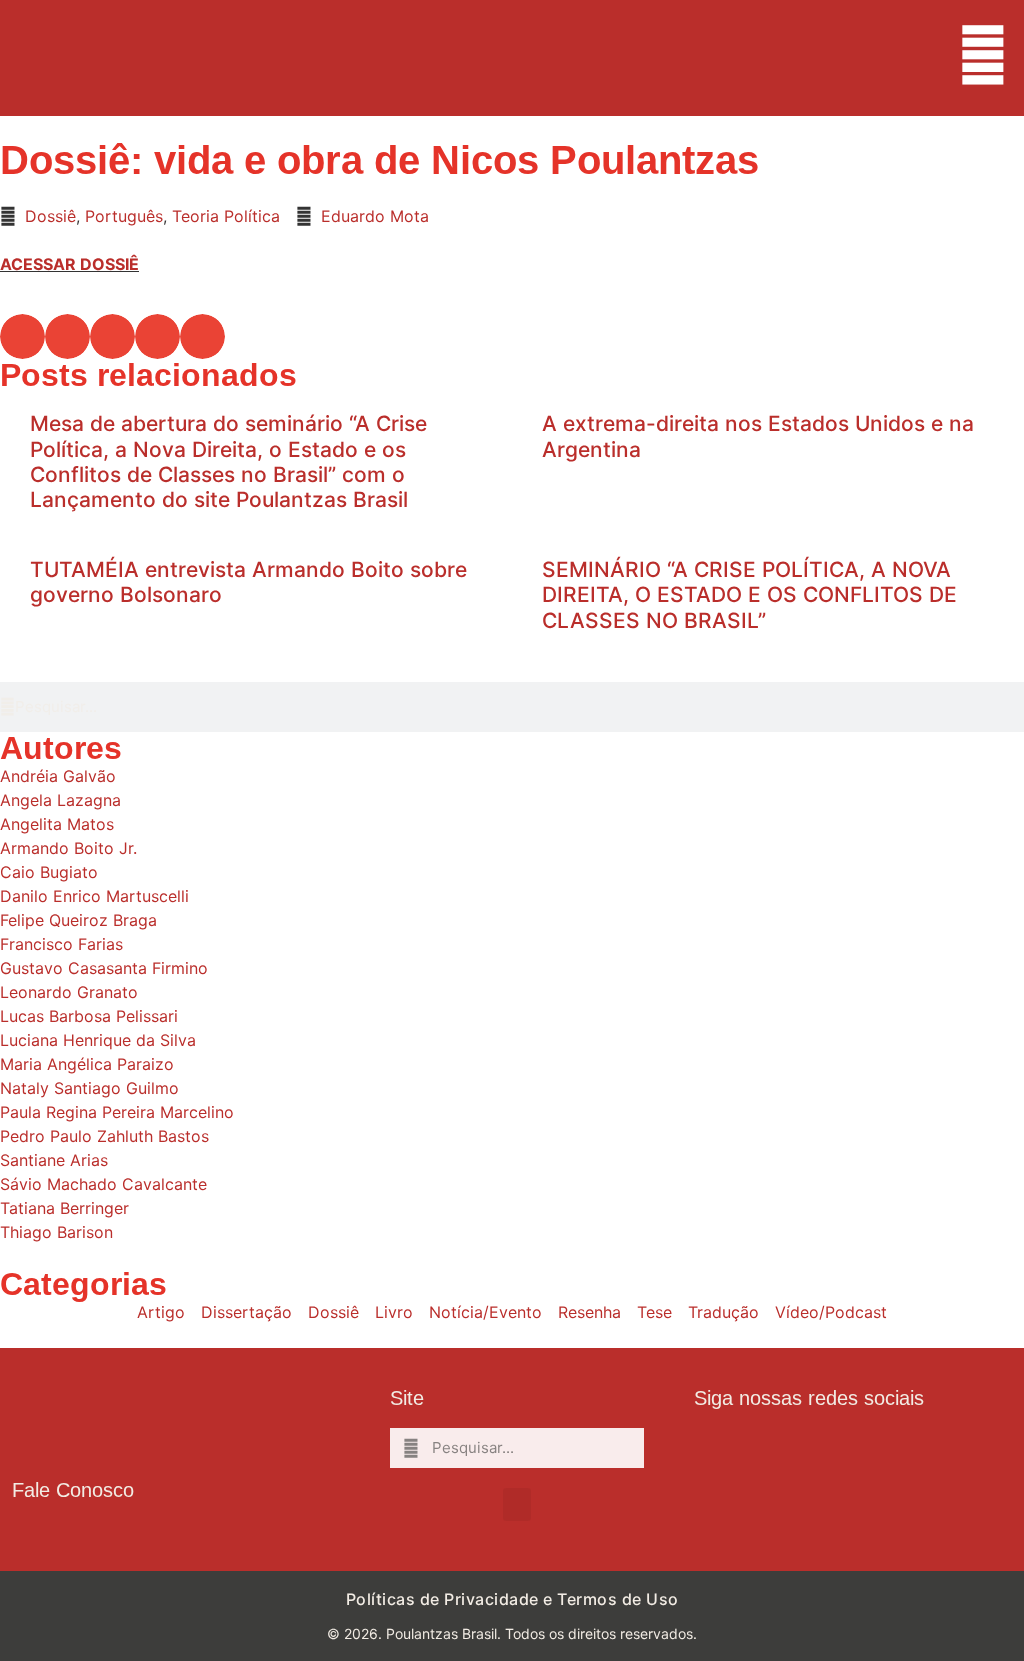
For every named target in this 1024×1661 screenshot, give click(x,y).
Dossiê (50, 216)
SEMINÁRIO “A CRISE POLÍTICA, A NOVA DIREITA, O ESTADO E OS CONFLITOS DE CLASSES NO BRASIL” (749, 594)
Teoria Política (226, 216)
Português (124, 216)
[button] (22, 336)
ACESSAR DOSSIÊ (69, 264)
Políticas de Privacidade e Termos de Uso (512, 1599)
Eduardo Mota (375, 216)
